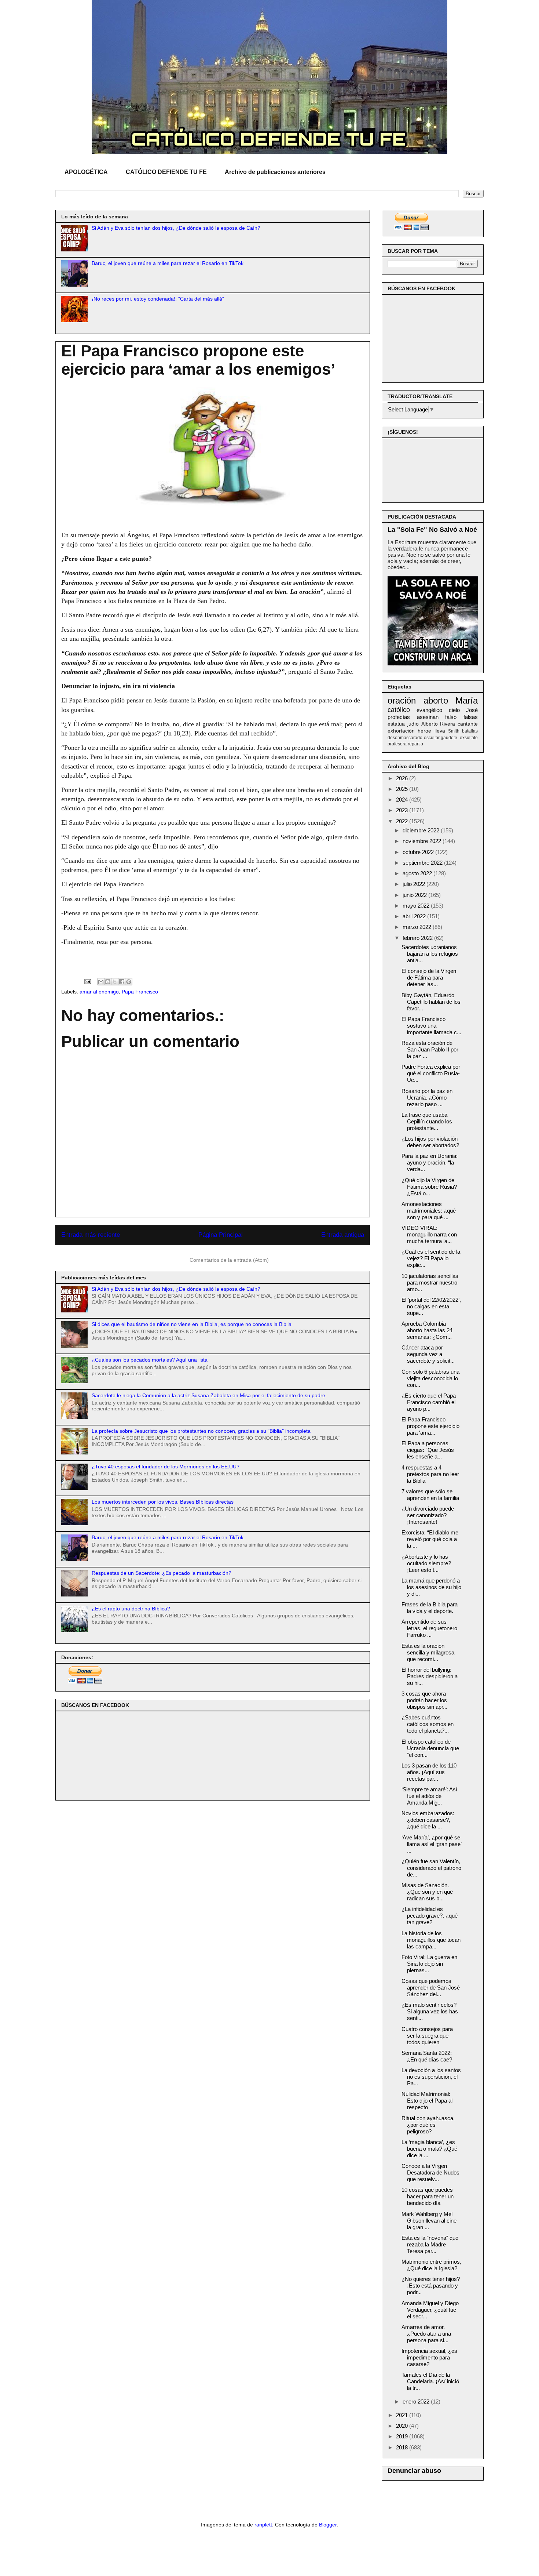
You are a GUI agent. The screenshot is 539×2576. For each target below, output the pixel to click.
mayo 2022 (417, 906)
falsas (471, 717)
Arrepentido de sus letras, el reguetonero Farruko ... (429, 1628)
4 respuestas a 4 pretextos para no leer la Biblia (430, 1474)
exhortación (401, 731)
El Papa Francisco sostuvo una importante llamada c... (431, 1026)
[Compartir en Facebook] (122, 982)
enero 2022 (417, 2401)
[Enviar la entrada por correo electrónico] (87, 981)
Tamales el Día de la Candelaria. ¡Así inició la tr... (430, 2381)
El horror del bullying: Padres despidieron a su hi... (430, 1676)
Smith (454, 731)
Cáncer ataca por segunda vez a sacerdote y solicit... (428, 1354)
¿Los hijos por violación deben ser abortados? (430, 1142)
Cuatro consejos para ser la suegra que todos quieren (427, 2036)
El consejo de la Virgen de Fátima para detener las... (429, 978)
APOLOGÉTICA (86, 172)
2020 (403, 2426)
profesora (397, 744)
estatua (396, 724)
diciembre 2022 (422, 830)
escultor (432, 738)
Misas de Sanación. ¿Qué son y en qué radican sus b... (427, 1892)
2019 (403, 2436)
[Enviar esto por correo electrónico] (101, 982)
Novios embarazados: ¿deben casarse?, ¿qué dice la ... (428, 1820)
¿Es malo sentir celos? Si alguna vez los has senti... (430, 2011)
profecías (399, 717)
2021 (403, 2415)
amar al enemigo (99, 992)
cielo (454, 710)
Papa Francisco (140, 992)
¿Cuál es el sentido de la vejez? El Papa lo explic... (431, 1258)
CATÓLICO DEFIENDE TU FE (166, 172)
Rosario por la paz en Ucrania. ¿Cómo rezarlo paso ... (427, 1098)
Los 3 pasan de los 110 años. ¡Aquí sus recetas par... (429, 1772)
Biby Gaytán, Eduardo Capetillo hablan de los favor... (431, 1002)
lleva (440, 731)
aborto (436, 700)
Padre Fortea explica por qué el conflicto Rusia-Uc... (431, 1073)
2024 (403, 800)
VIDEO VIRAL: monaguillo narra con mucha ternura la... (429, 1234)
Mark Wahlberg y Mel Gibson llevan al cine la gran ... (429, 2221)
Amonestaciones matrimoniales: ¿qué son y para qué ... (429, 1211)
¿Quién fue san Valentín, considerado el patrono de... (431, 1868)
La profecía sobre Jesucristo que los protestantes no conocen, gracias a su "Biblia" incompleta (201, 1431)
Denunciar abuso (414, 2471)
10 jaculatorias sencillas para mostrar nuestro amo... (430, 1282)
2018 (403, 2447)
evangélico (429, 710)
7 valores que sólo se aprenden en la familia (430, 1495)
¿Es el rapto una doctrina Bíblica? (131, 1609)
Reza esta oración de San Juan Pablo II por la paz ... (430, 1049)
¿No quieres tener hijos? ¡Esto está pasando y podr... (431, 2286)
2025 (403, 789)
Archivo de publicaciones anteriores (275, 172)
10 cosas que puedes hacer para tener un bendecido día (428, 2196)
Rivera (448, 724)
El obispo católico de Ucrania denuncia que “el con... (430, 1748)
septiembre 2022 (423, 863)
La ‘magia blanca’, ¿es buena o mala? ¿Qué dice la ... (429, 2149)
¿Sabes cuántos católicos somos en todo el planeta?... (428, 1724)
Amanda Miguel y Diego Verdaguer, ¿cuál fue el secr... (430, 2310)
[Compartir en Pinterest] (129, 982)
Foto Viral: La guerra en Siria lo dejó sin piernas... (429, 1964)
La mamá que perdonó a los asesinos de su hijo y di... (431, 1587)
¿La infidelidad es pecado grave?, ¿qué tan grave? (430, 1916)
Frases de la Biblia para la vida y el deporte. (430, 1608)
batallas (470, 731)
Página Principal (221, 1235)
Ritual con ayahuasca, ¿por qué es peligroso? (428, 2125)
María (467, 700)
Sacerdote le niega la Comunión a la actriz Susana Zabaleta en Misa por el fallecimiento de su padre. (209, 1395)
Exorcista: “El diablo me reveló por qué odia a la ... (430, 1539)
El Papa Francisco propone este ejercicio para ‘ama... (430, 1426)
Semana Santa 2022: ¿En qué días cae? (427, 2056)
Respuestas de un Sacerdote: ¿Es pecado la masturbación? (162, 1573)
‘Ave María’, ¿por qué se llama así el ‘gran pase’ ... (431, 1844)
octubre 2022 (419, 852)
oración (402, 700)
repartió (415, 744)
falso (451, 717)
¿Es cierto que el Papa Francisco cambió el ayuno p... (429, 1402)
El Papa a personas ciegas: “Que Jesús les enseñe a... (428, 1450)
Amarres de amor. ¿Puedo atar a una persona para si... (426, 2334)
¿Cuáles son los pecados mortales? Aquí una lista (150, 1360)
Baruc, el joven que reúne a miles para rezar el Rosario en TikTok (168, 263)
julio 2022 (415, 884)
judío (413, 724)
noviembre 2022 (423, 841)
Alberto (430, 724)
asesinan (428, 717)
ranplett (263, 2525)
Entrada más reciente (91, 1235)
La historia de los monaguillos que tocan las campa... (431, 1940)
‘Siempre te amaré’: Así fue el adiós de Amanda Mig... (429, 1796)
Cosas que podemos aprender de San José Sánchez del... (431, 1988)
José (472, 710)
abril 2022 (415, 916)
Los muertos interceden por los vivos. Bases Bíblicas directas (163, 1502)
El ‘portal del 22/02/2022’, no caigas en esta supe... (431, 1306)
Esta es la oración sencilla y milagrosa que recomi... (428, 1652)
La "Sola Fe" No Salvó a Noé (432, 530)
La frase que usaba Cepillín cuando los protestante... (427, 1121)
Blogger (328, 2525)
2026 (403, 778)
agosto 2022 (418, 873)
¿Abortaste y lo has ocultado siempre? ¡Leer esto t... (426, 1563)
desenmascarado (405, 738)
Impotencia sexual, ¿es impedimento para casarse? (429, 2357)
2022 (403, 821)
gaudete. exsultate (459, 738)
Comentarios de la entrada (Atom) (229, 1260)
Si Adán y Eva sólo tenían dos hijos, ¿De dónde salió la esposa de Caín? (176, 228)
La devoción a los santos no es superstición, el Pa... (431, 2077)
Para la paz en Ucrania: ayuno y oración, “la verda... (430, 1162)
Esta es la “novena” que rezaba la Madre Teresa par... (430, 2244)
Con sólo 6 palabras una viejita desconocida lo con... (430, 1378)
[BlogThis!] (108, 982)
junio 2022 (415, 895)
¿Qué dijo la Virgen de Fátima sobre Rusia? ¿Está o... (429, 1187)
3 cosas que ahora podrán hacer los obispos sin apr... (424, 1700)
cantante (468, 724)
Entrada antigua (343, 1235)
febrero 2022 (418, 938)
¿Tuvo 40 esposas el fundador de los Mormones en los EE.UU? (166, 1467)
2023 (403, 810)
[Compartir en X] (115, 982)
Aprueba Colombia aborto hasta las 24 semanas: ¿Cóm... (427, 1330)
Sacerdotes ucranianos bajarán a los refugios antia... (430, 954)
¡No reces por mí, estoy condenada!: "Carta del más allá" (158, 299)
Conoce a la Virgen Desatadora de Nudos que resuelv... (430, 2172)
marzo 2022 (418, 927)
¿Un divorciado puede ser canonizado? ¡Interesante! (428, 1515)
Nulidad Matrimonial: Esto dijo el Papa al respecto (427, 2101)
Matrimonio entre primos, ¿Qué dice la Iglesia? (431, 2265)
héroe (424, 731)
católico (399, 710)
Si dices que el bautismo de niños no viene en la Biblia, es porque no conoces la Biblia (192, 1324)
